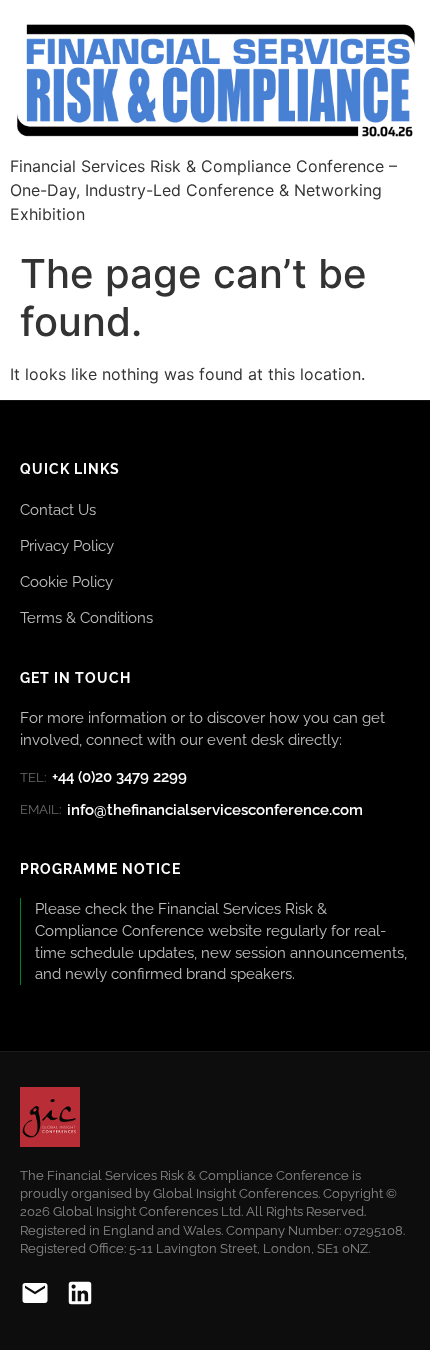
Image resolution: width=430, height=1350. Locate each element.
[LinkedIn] (80, 1296)
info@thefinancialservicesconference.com (191, 810)
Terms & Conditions (86, 617)
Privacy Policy (67, 545)
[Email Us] (35, 1296)
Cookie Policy (66, 581)
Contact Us (58, 509)
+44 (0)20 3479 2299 (103, 777)
